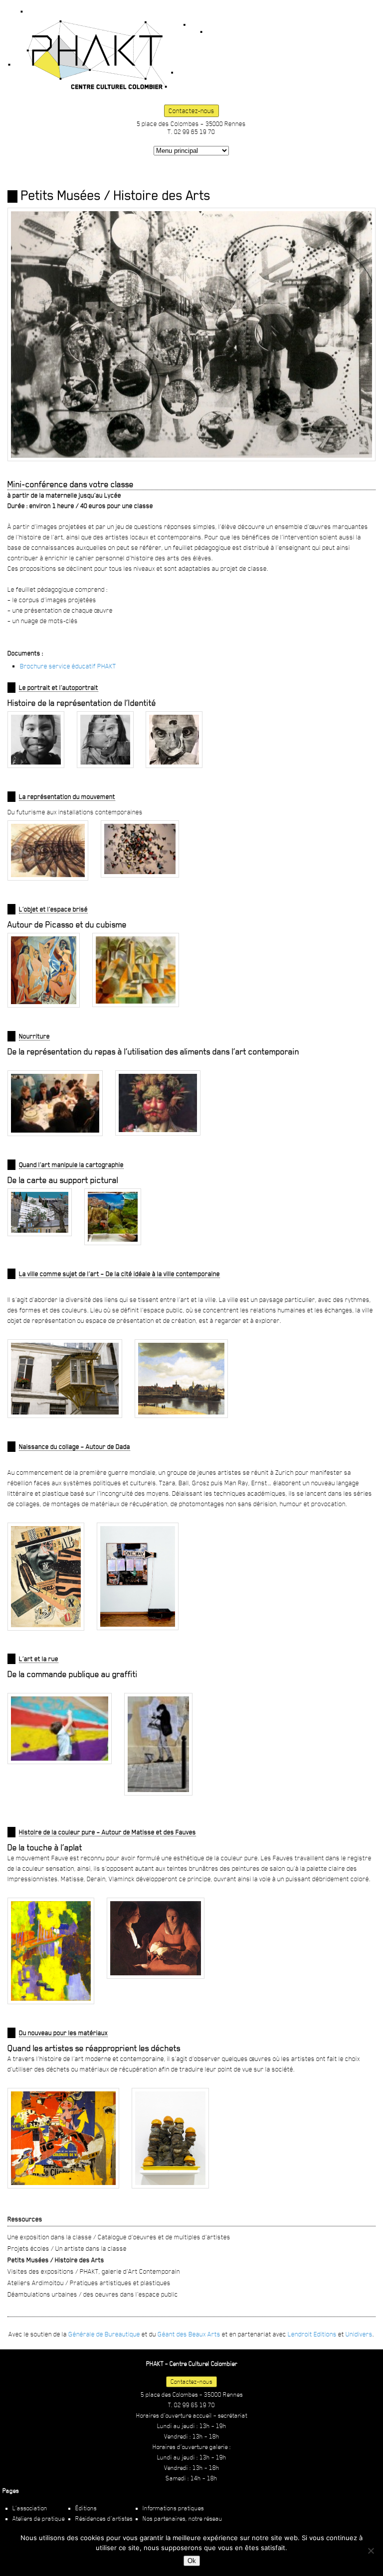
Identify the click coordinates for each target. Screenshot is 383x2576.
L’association (30, 2508)
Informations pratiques (173, 2508)
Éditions (86, 2508)
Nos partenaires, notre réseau (183, 2519)
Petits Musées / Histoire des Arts (56, 2260)
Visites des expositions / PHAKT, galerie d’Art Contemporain (94, 2271)
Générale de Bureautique (104, 2334)
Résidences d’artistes (104, 2519)
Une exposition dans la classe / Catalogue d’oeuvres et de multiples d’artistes (119, 2237)
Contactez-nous (191, 111)
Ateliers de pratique (39, 2519)
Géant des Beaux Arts (189, 2334)
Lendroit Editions (312, 2334)
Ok (192, 2561)
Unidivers (359, 2334)
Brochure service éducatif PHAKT (68, 666)
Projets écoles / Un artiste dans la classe (67, 2248)
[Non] (371, 2551)
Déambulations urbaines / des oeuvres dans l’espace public (93, 2294)
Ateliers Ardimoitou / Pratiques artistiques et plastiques (89, 2283)
